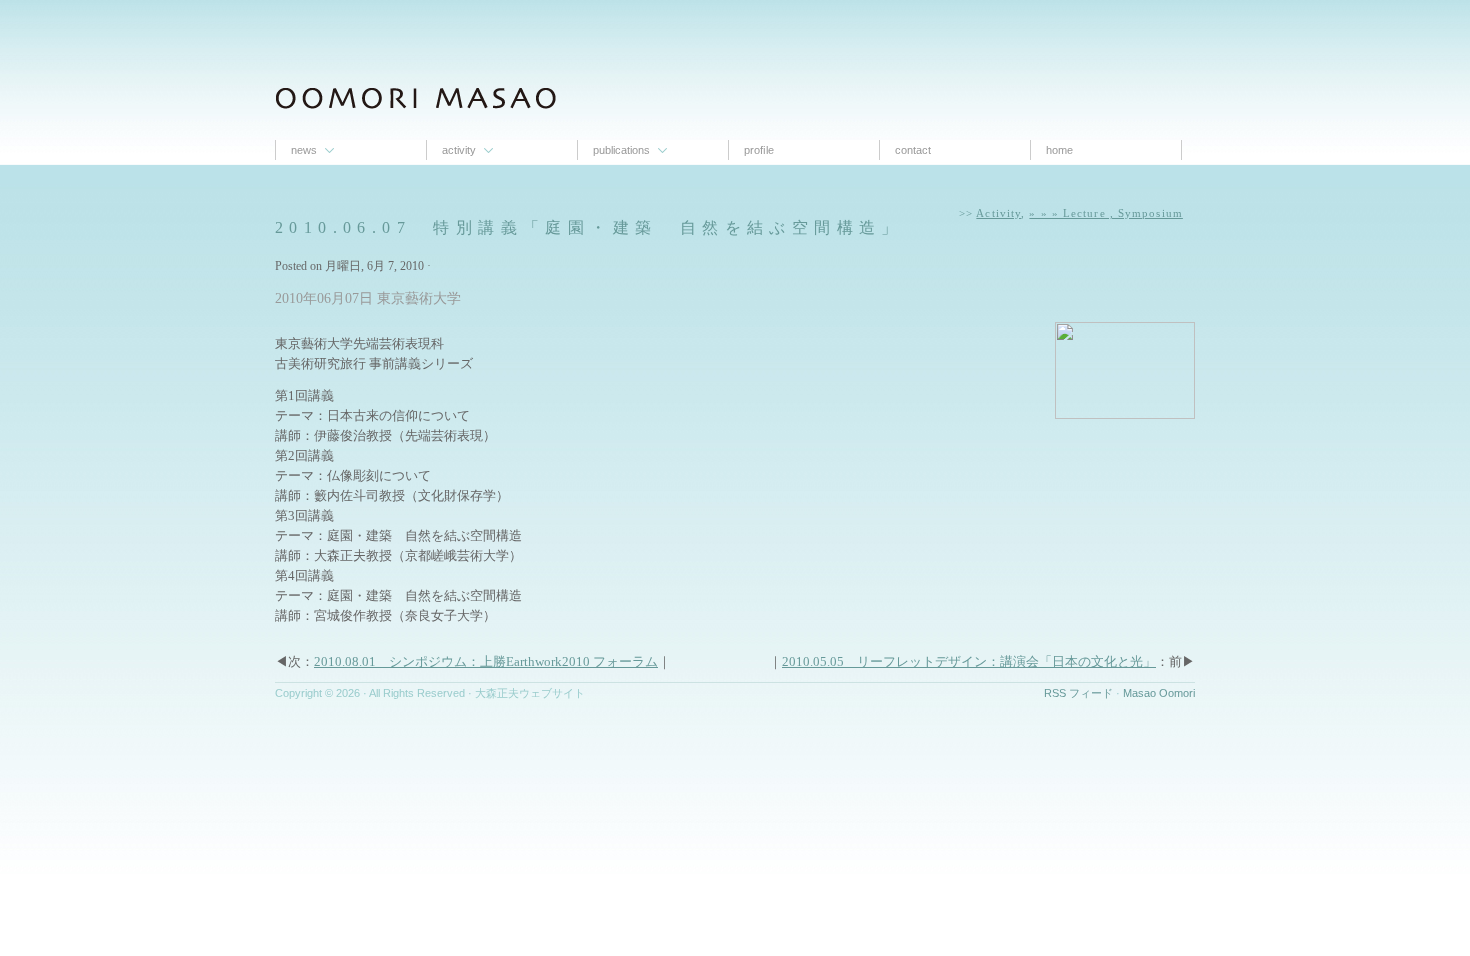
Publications (621, 150)
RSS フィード (1078, 693)
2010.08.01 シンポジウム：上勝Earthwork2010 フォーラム (486, 661)
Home (1059, 150)
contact (913, 150)
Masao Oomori (1159, 693)
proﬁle (759, 150)
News (304, 150)
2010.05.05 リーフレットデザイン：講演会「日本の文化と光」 (969, 661)
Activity (459, 150)
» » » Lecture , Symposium (1106, 213)
